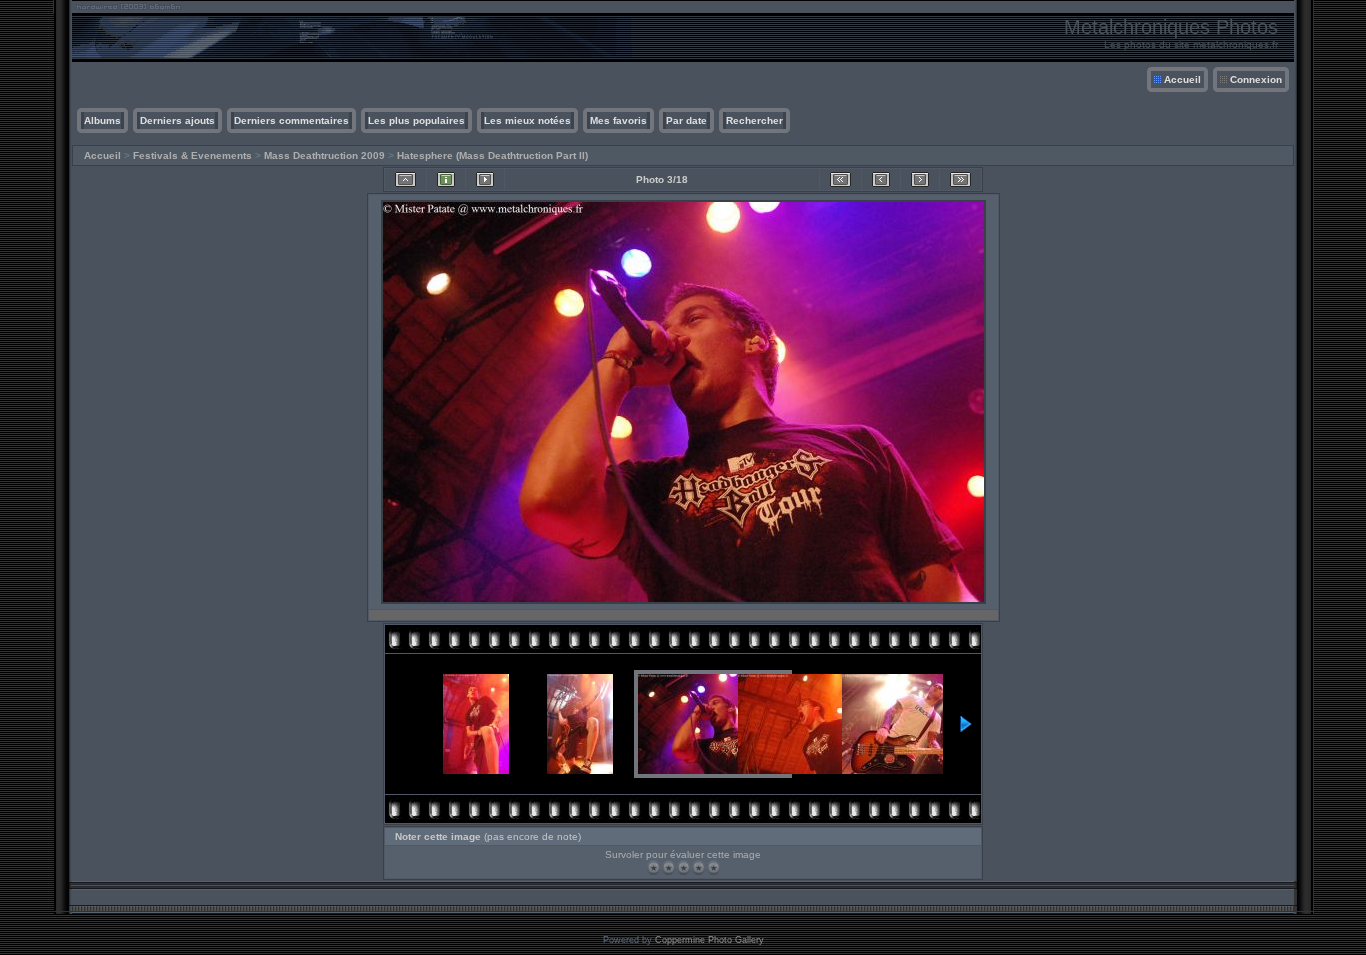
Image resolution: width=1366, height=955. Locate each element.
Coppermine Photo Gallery (709, 940)
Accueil (1182, 79)
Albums (102, 120)
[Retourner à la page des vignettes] (405, 179)
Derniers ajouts (177, 120)
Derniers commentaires (291, 120)
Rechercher (754, 120)
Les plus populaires (416, 120)
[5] (713, 867)
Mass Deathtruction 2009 (324, 155)
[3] (683, 867)
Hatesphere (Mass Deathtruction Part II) (492, 155)
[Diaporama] (485, 179)
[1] (653, 867)
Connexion (1256, 79)
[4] (698, 867)
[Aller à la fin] (960, 179)
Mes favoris (618, 120)
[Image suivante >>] (920, 179)
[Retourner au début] (840, 179)
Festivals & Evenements (192, 155)
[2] (668, 867)
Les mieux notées (527, 120)
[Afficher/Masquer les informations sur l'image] (446, 179)
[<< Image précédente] (881, 179)
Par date (686, 120)
